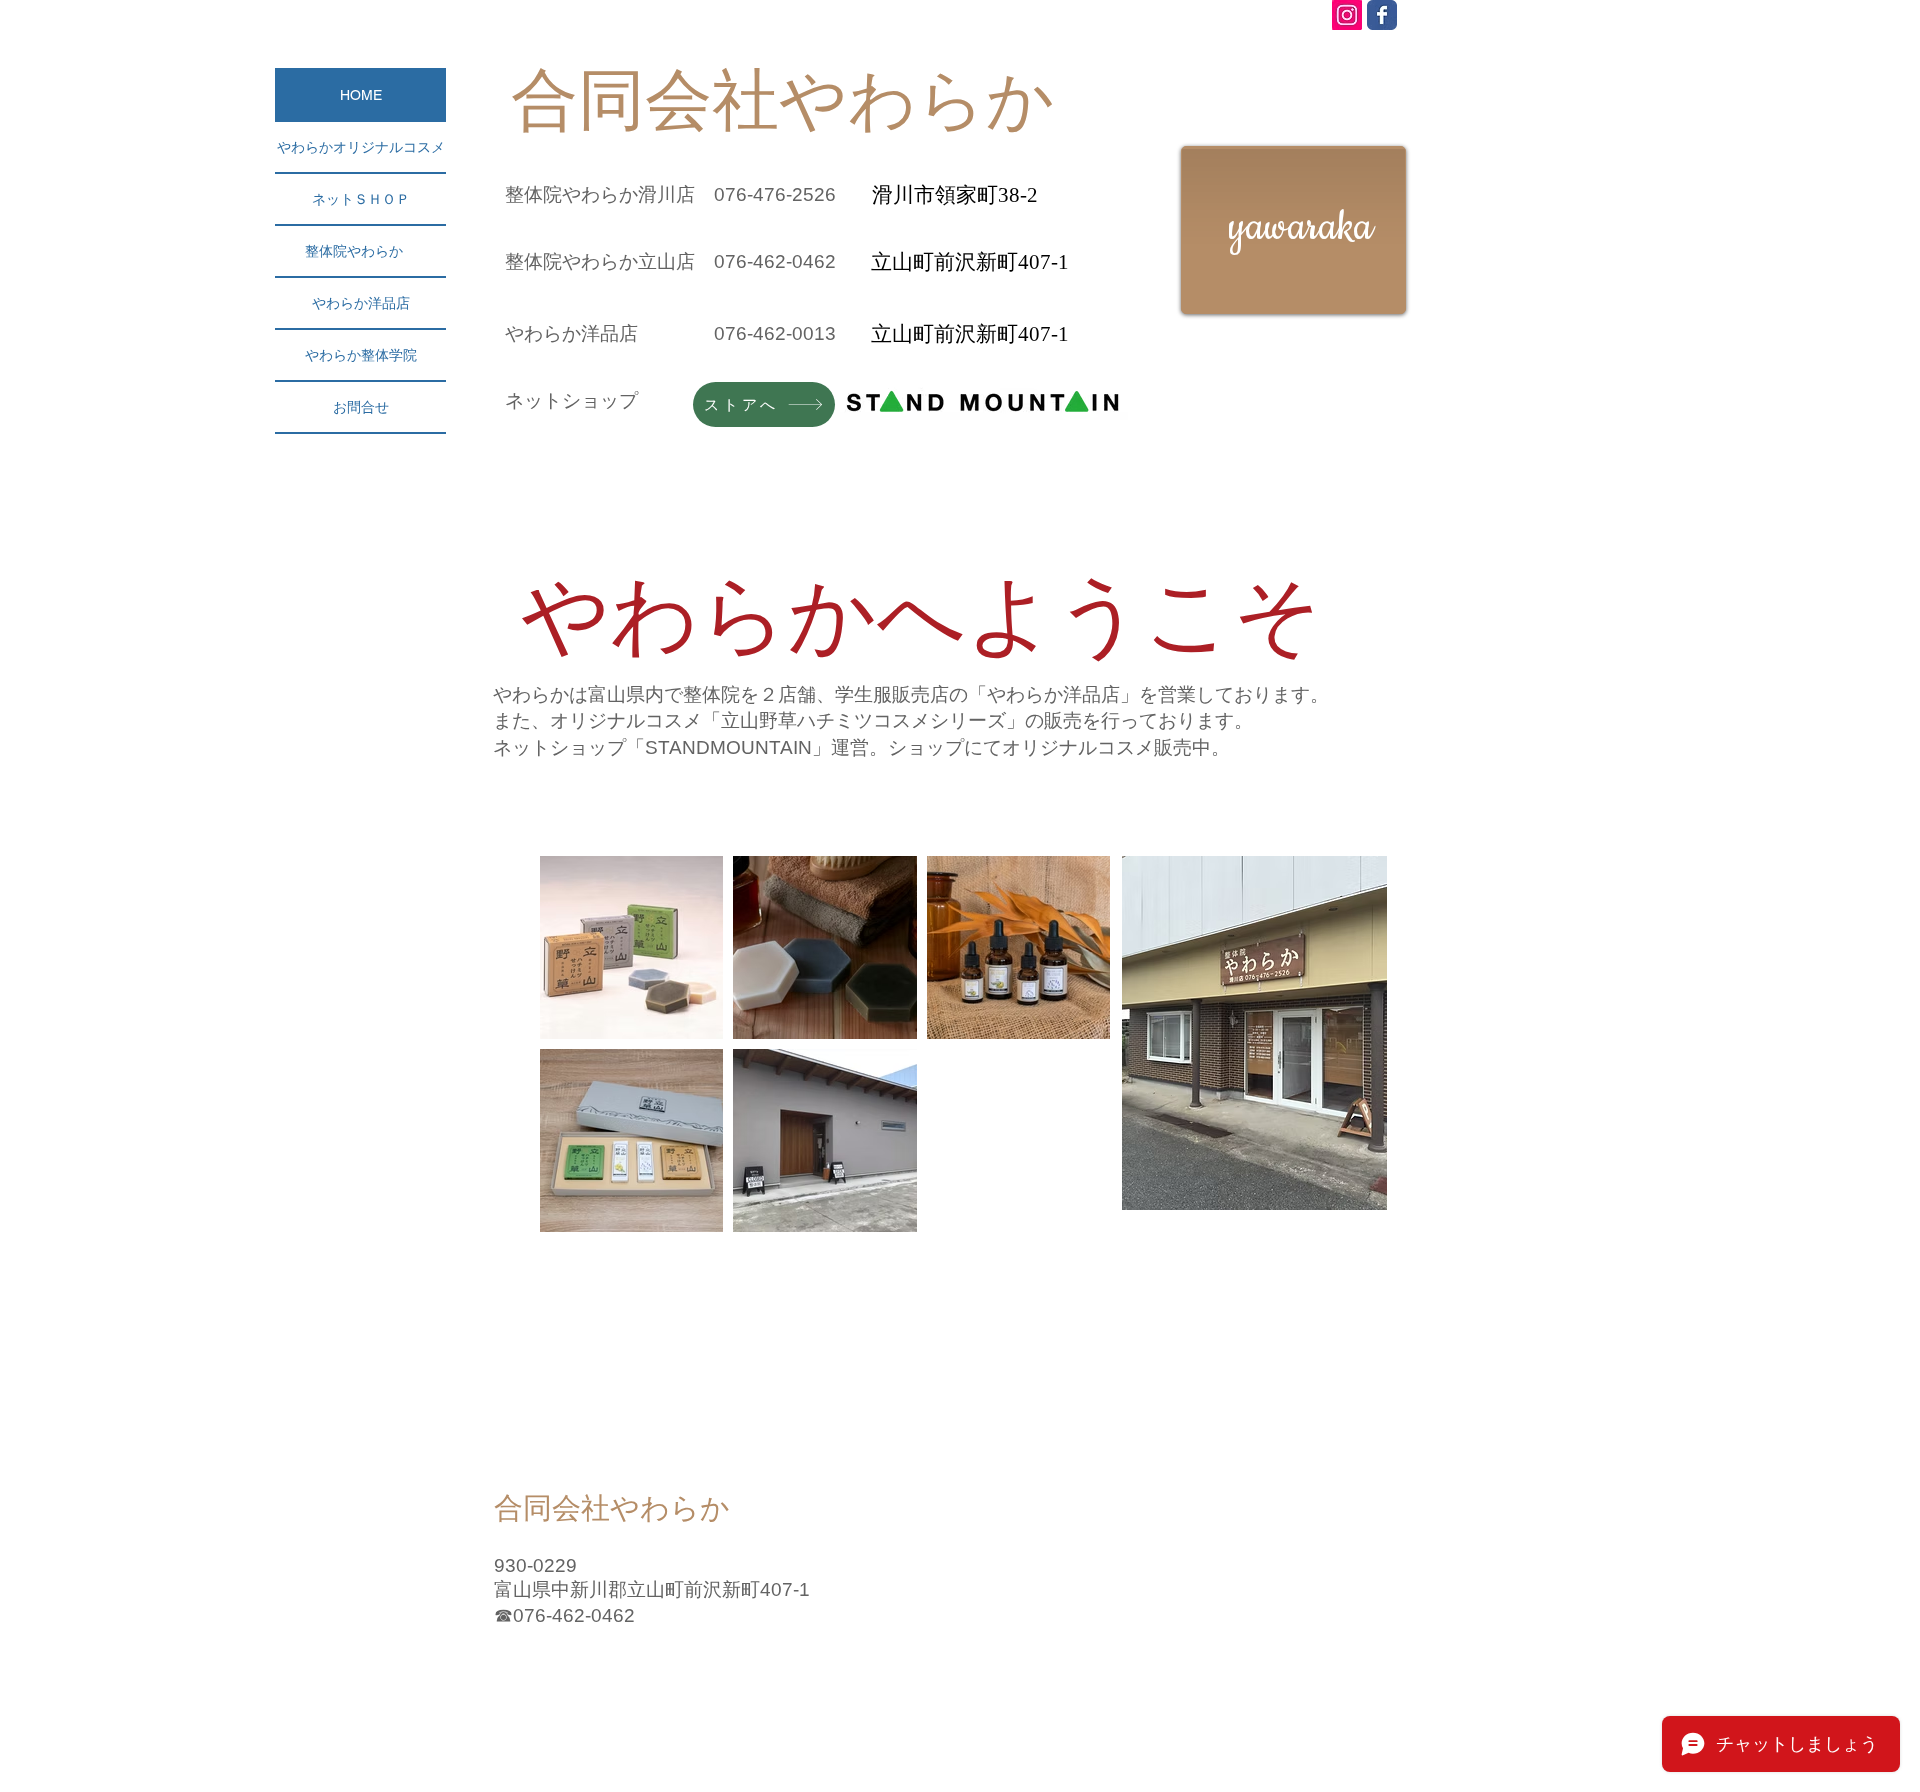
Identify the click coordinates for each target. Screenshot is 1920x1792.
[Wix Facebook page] (1382, 15)
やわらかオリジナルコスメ (361, 147)
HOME (361, 95)
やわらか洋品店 (361, 303)
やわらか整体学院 (361, 355)
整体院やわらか (361, 251)
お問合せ (361, 407)
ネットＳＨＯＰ (361, 199)
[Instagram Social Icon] (1347, 15)
